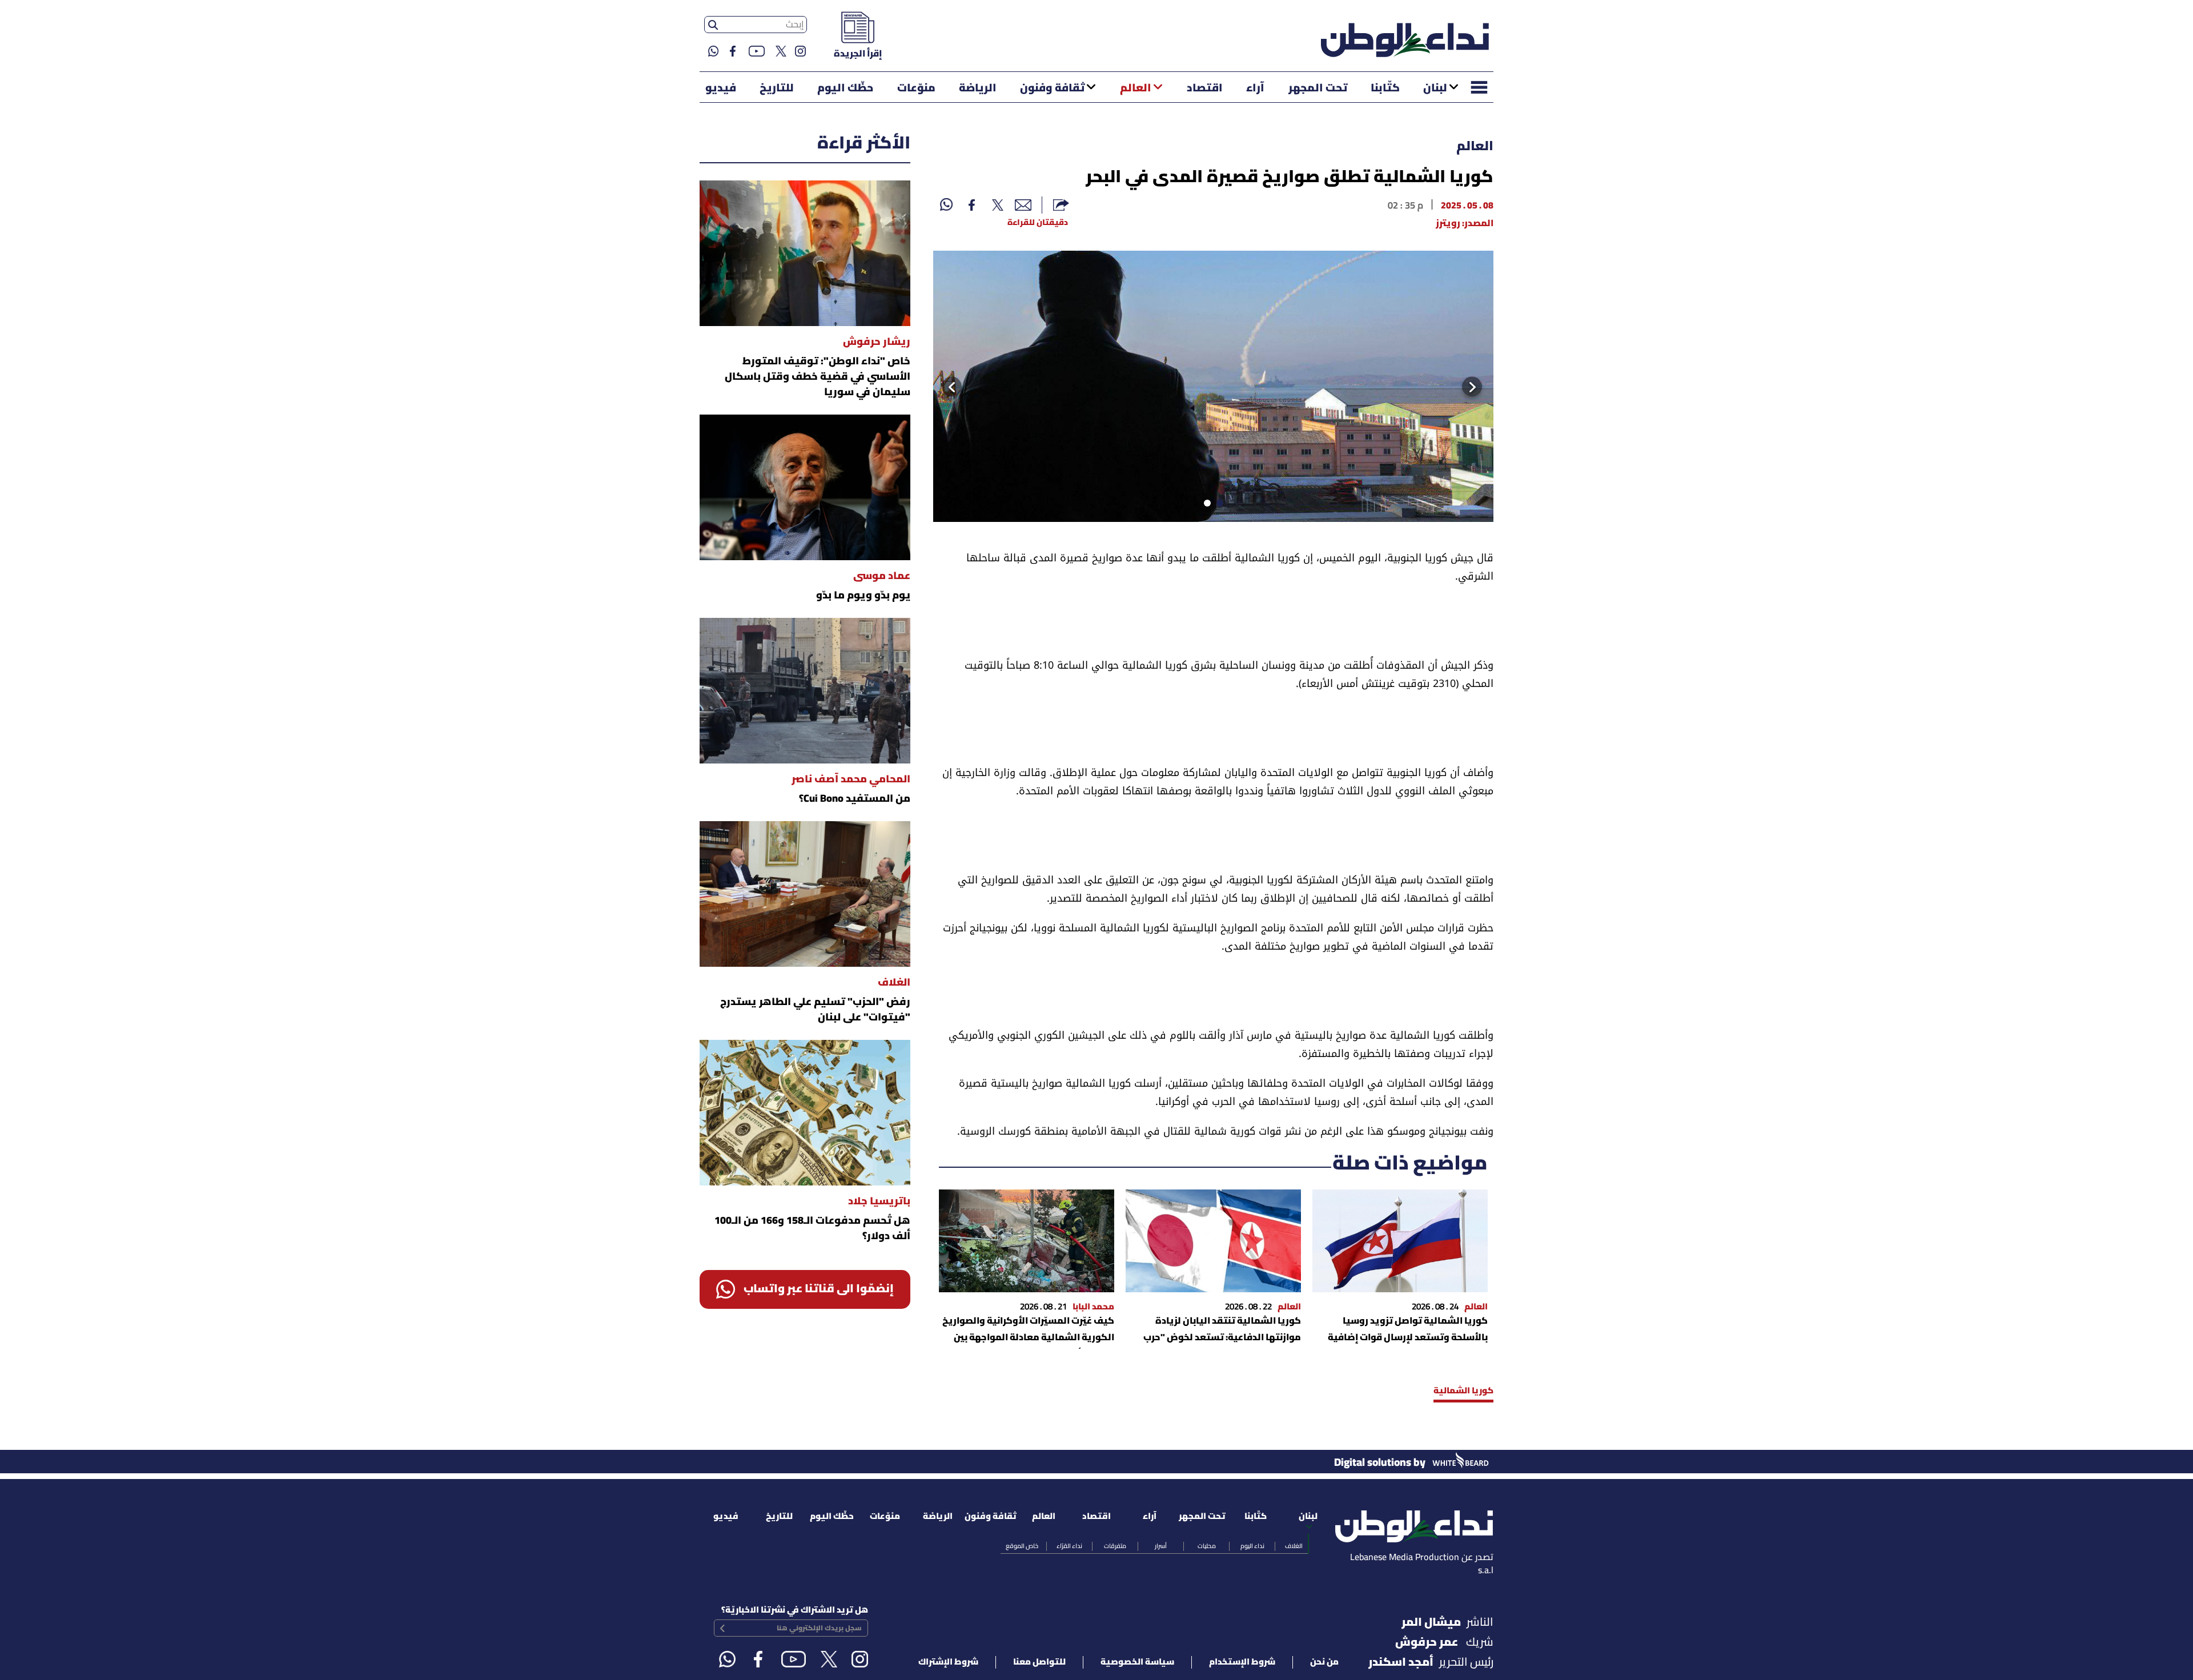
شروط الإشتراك (948, 1662)
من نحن (1324, 1662)
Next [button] (947, 387)
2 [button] (1205, 505)
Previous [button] (1482, 387)
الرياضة (978, 89)
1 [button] (1218, 505)
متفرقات (1115, 1546)
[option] (1213, 386)
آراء (1255, 89)
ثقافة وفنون (1052, 89)
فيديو (721, 89)
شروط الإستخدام (1242, 1662)
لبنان (1435, 89)
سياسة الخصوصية (1137, 1662)
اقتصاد (1205, 89)
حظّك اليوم (845, 89)
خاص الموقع (1022, 1546)
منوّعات (916, 89)
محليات (1207, 1546)
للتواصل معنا (1039, 1662)
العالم (1136, 89)
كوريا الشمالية (1463, 1391)
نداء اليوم (1252, 1546)
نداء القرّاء (1069, 1546)
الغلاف (1294, 1546)
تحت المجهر (1318, 89)
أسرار (1161, 1546)
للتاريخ (777, 89)
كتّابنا (1385, 89)
